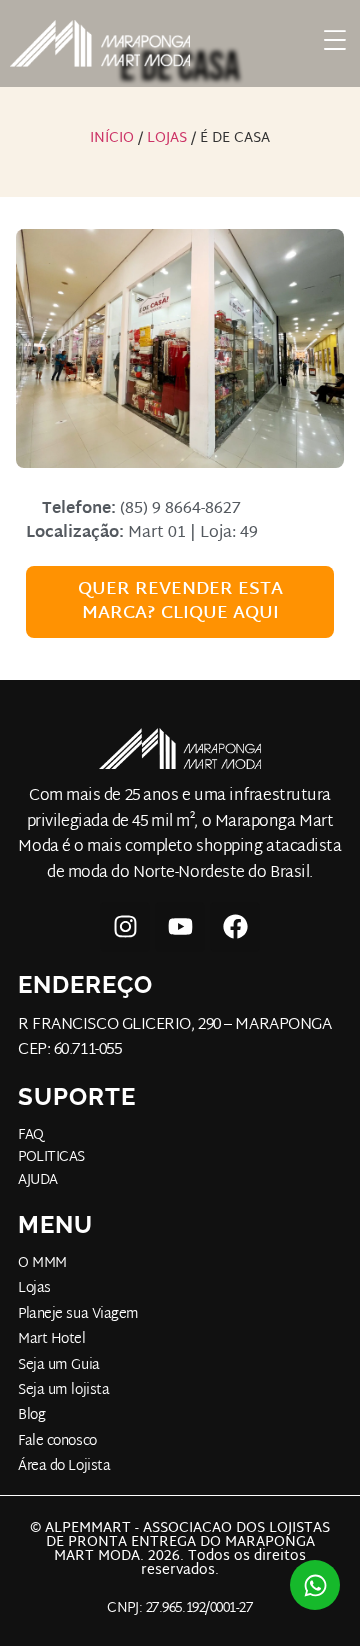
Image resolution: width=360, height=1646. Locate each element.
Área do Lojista (64, 1467)
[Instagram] (125, 927)
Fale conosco (57, 1442)
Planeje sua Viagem (78, 1315)
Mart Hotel (52, 1340)
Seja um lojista (63, 1391)
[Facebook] (235, 927)
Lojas (167, 138)
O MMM (42, 1264)
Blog (31, 1416)
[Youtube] (180, 927)
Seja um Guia (59, 1366)
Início (112, 138)
